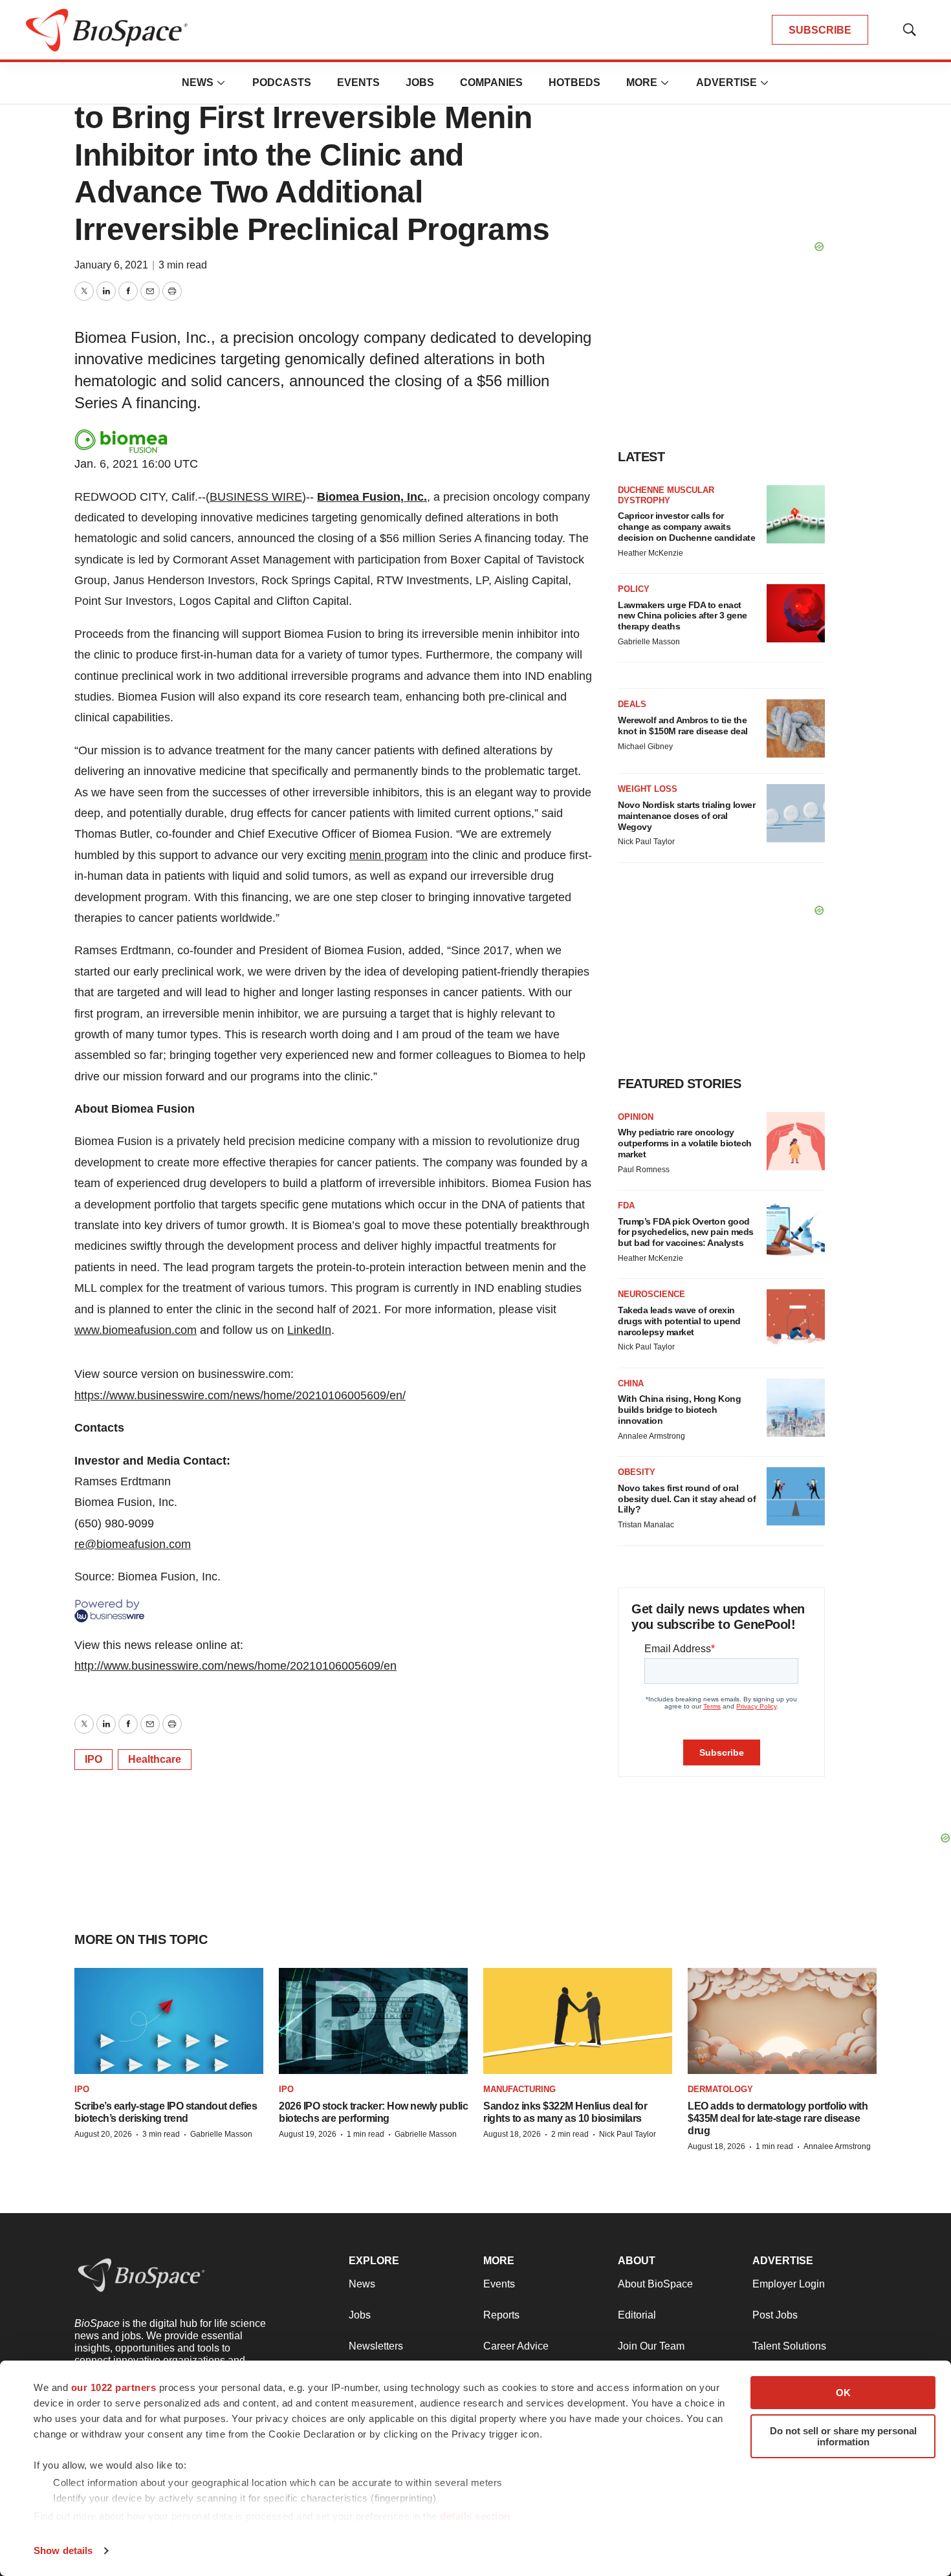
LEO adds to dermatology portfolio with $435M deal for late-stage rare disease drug (778, 2118)
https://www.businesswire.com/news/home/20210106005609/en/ (240, 1395)
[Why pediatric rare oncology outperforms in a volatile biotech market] (796, 1141)
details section (475, 2516)
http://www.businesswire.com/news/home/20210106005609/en (235, 1666)
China (631, 1383)
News (198, 82)
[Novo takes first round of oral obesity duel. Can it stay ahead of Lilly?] (796, 1496)
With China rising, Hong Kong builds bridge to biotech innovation (679, 1410)
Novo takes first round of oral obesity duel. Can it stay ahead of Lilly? (687, 1499)
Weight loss (648, 789)
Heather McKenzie (650, 553)
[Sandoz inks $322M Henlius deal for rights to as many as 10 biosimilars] (578, 2021)
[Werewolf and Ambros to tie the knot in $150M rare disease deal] (796, 728)
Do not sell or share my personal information (843, 2436)
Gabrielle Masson (649, 642)
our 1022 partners (114, 2387)
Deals (632, 704)
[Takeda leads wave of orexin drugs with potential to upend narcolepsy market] (796, 1318)
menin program (388, 855)
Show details (63, 2550)
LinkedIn (309, 1330)
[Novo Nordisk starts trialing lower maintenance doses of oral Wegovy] (796, 813)
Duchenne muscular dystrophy (666, 495)
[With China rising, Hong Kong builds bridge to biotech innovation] (796, 1408)
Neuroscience (651, 1294)
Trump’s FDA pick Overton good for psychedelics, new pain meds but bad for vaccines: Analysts (686, 1232)
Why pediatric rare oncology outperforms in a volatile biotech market (685, 1143)
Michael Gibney (645, 747)
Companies (491, 82)
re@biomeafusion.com (133, 1544)
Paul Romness (644, 1170)
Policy (634, 589)
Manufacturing (519, 2089)
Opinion (636, 1117)
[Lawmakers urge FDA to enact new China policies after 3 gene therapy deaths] (796, 613)
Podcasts (282, 82)
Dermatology (720, 2089)
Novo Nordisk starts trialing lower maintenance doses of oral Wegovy (686, 816)
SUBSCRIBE (820, 30)
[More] (221, 83)
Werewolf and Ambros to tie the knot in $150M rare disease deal (683, 726)
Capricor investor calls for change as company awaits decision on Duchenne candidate (686, 527)
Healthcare (155, 1759)
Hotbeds (574, 82)
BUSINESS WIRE (256, 497)
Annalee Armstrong (651, 1436)
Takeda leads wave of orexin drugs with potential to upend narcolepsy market (679, 1321)
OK (843, 2393)
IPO (93, 1759)
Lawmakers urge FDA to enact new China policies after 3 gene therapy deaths (683, 616)
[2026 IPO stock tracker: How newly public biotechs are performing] (373, 2021)
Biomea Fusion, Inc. (372, 497)
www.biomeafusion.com (136, 1330)
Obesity (637, 1472)
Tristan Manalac (646, 1525)
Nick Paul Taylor (646, 842)
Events (358, 82)
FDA (626, 1206)
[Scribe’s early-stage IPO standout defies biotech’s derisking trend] (169, 2021)
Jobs (420, 82)
